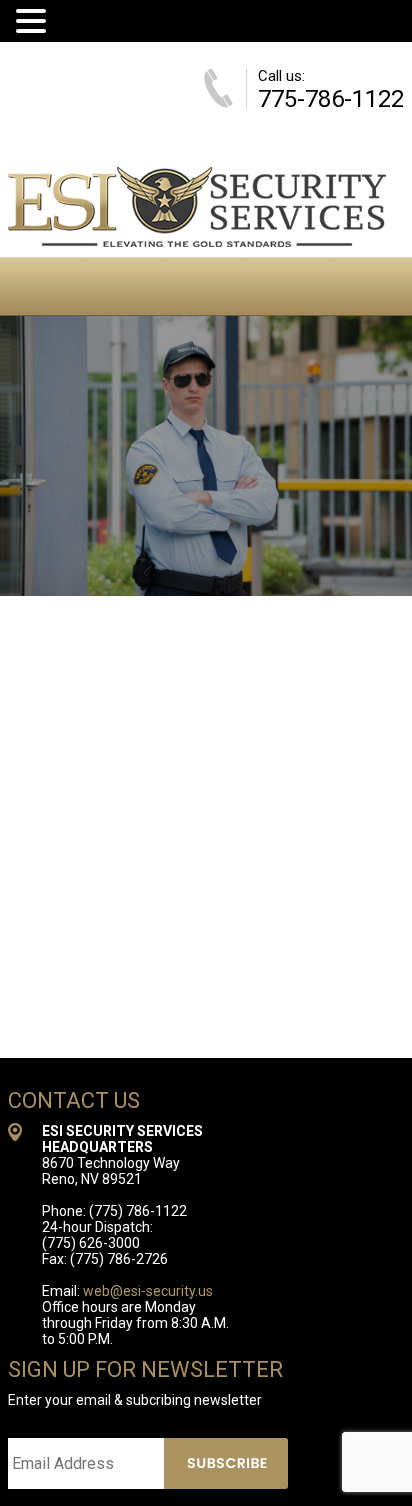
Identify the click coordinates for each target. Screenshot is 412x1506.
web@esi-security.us (148, 1291)
